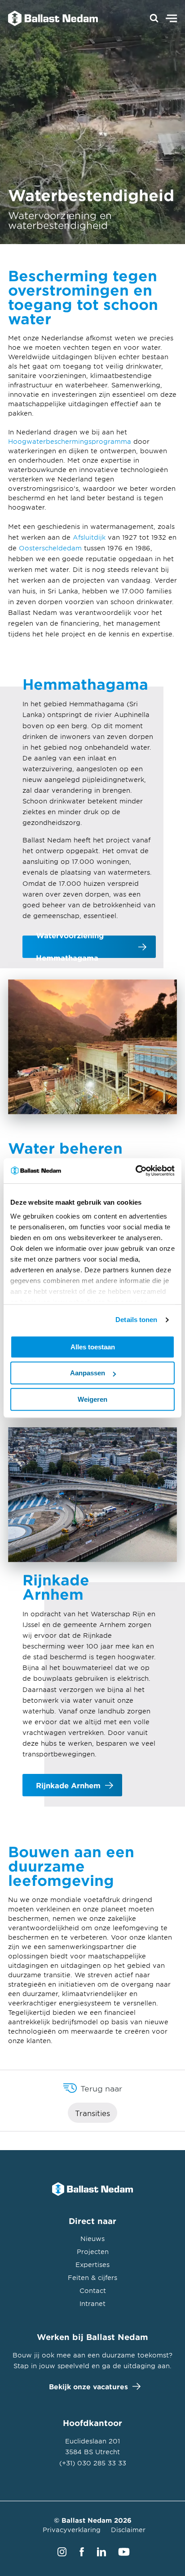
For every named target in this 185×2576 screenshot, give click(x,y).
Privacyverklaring (72, 2530)
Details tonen (136, 1320)
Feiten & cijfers (92, 2278)
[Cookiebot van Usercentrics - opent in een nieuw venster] (135, 1171)
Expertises (92, 2265)
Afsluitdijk (89, 537)
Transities (92, 2113)
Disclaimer (128, 2530)
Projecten (93, 2252)
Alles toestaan (93, 1347)
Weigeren (92, 1399)
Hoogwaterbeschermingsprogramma (70, 441)
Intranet (92, 2303)
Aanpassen (88, 1373)
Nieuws (92, 2239)
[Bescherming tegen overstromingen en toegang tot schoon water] (48, 18)
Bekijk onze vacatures (88, 2386)
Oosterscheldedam (50, 548)
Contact (93, 2290)
